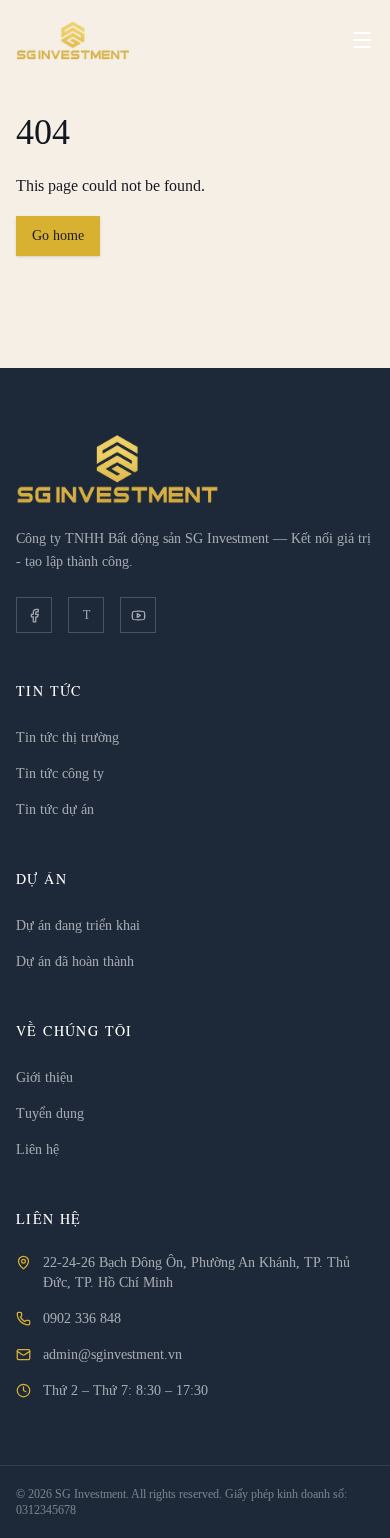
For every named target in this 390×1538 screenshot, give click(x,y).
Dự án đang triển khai (78, 925)
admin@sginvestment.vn (112, 1354)
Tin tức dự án (55, 809)
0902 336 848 (82, 1318)
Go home (58, 235)
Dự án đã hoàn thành (75, 961)
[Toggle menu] (362, 40)
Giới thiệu (44, 1077)
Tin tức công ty (60, 773)
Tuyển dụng (50, 1113)
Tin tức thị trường (67, 737)
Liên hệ (37, 1149)
